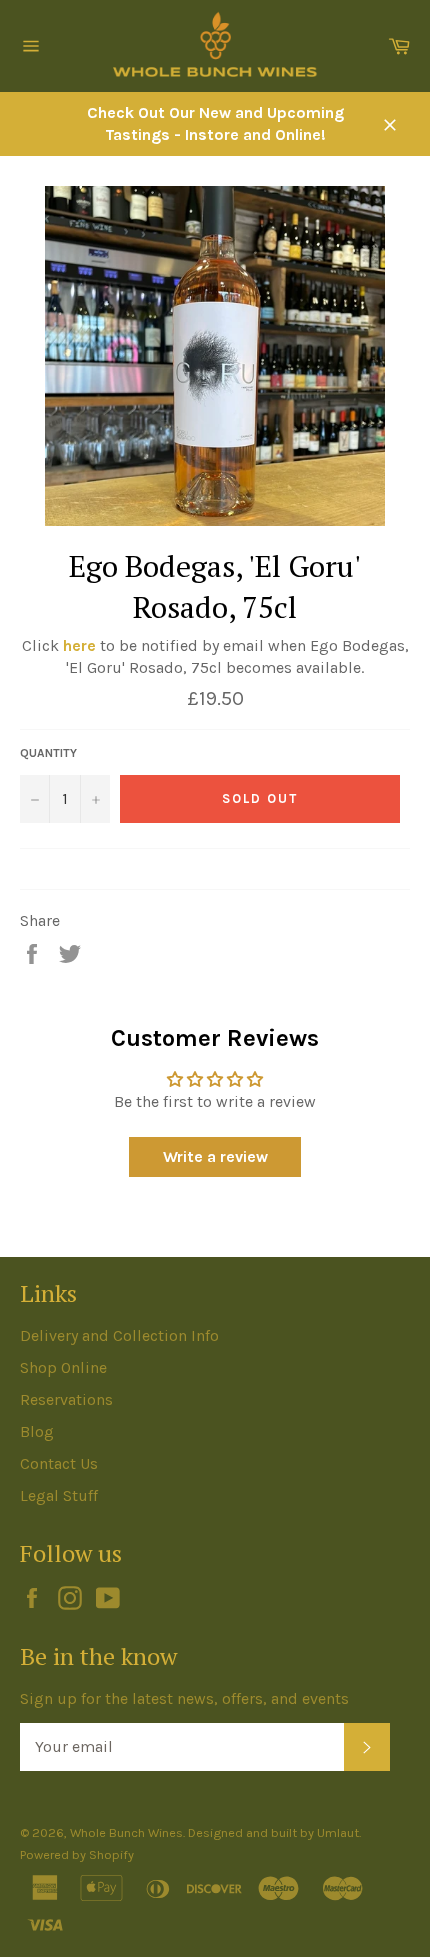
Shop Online (63, 1367)
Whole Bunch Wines (126, 1832)
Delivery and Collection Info (119, 1335)
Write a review (215, 1156)
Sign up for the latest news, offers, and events (184, 1698)
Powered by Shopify (77, 1854)
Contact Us (59, 1463)
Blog (37, 1431)
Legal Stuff (59, 1495)
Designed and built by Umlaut (273, 1832)
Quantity (48, 753)
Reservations (66, 1399)
